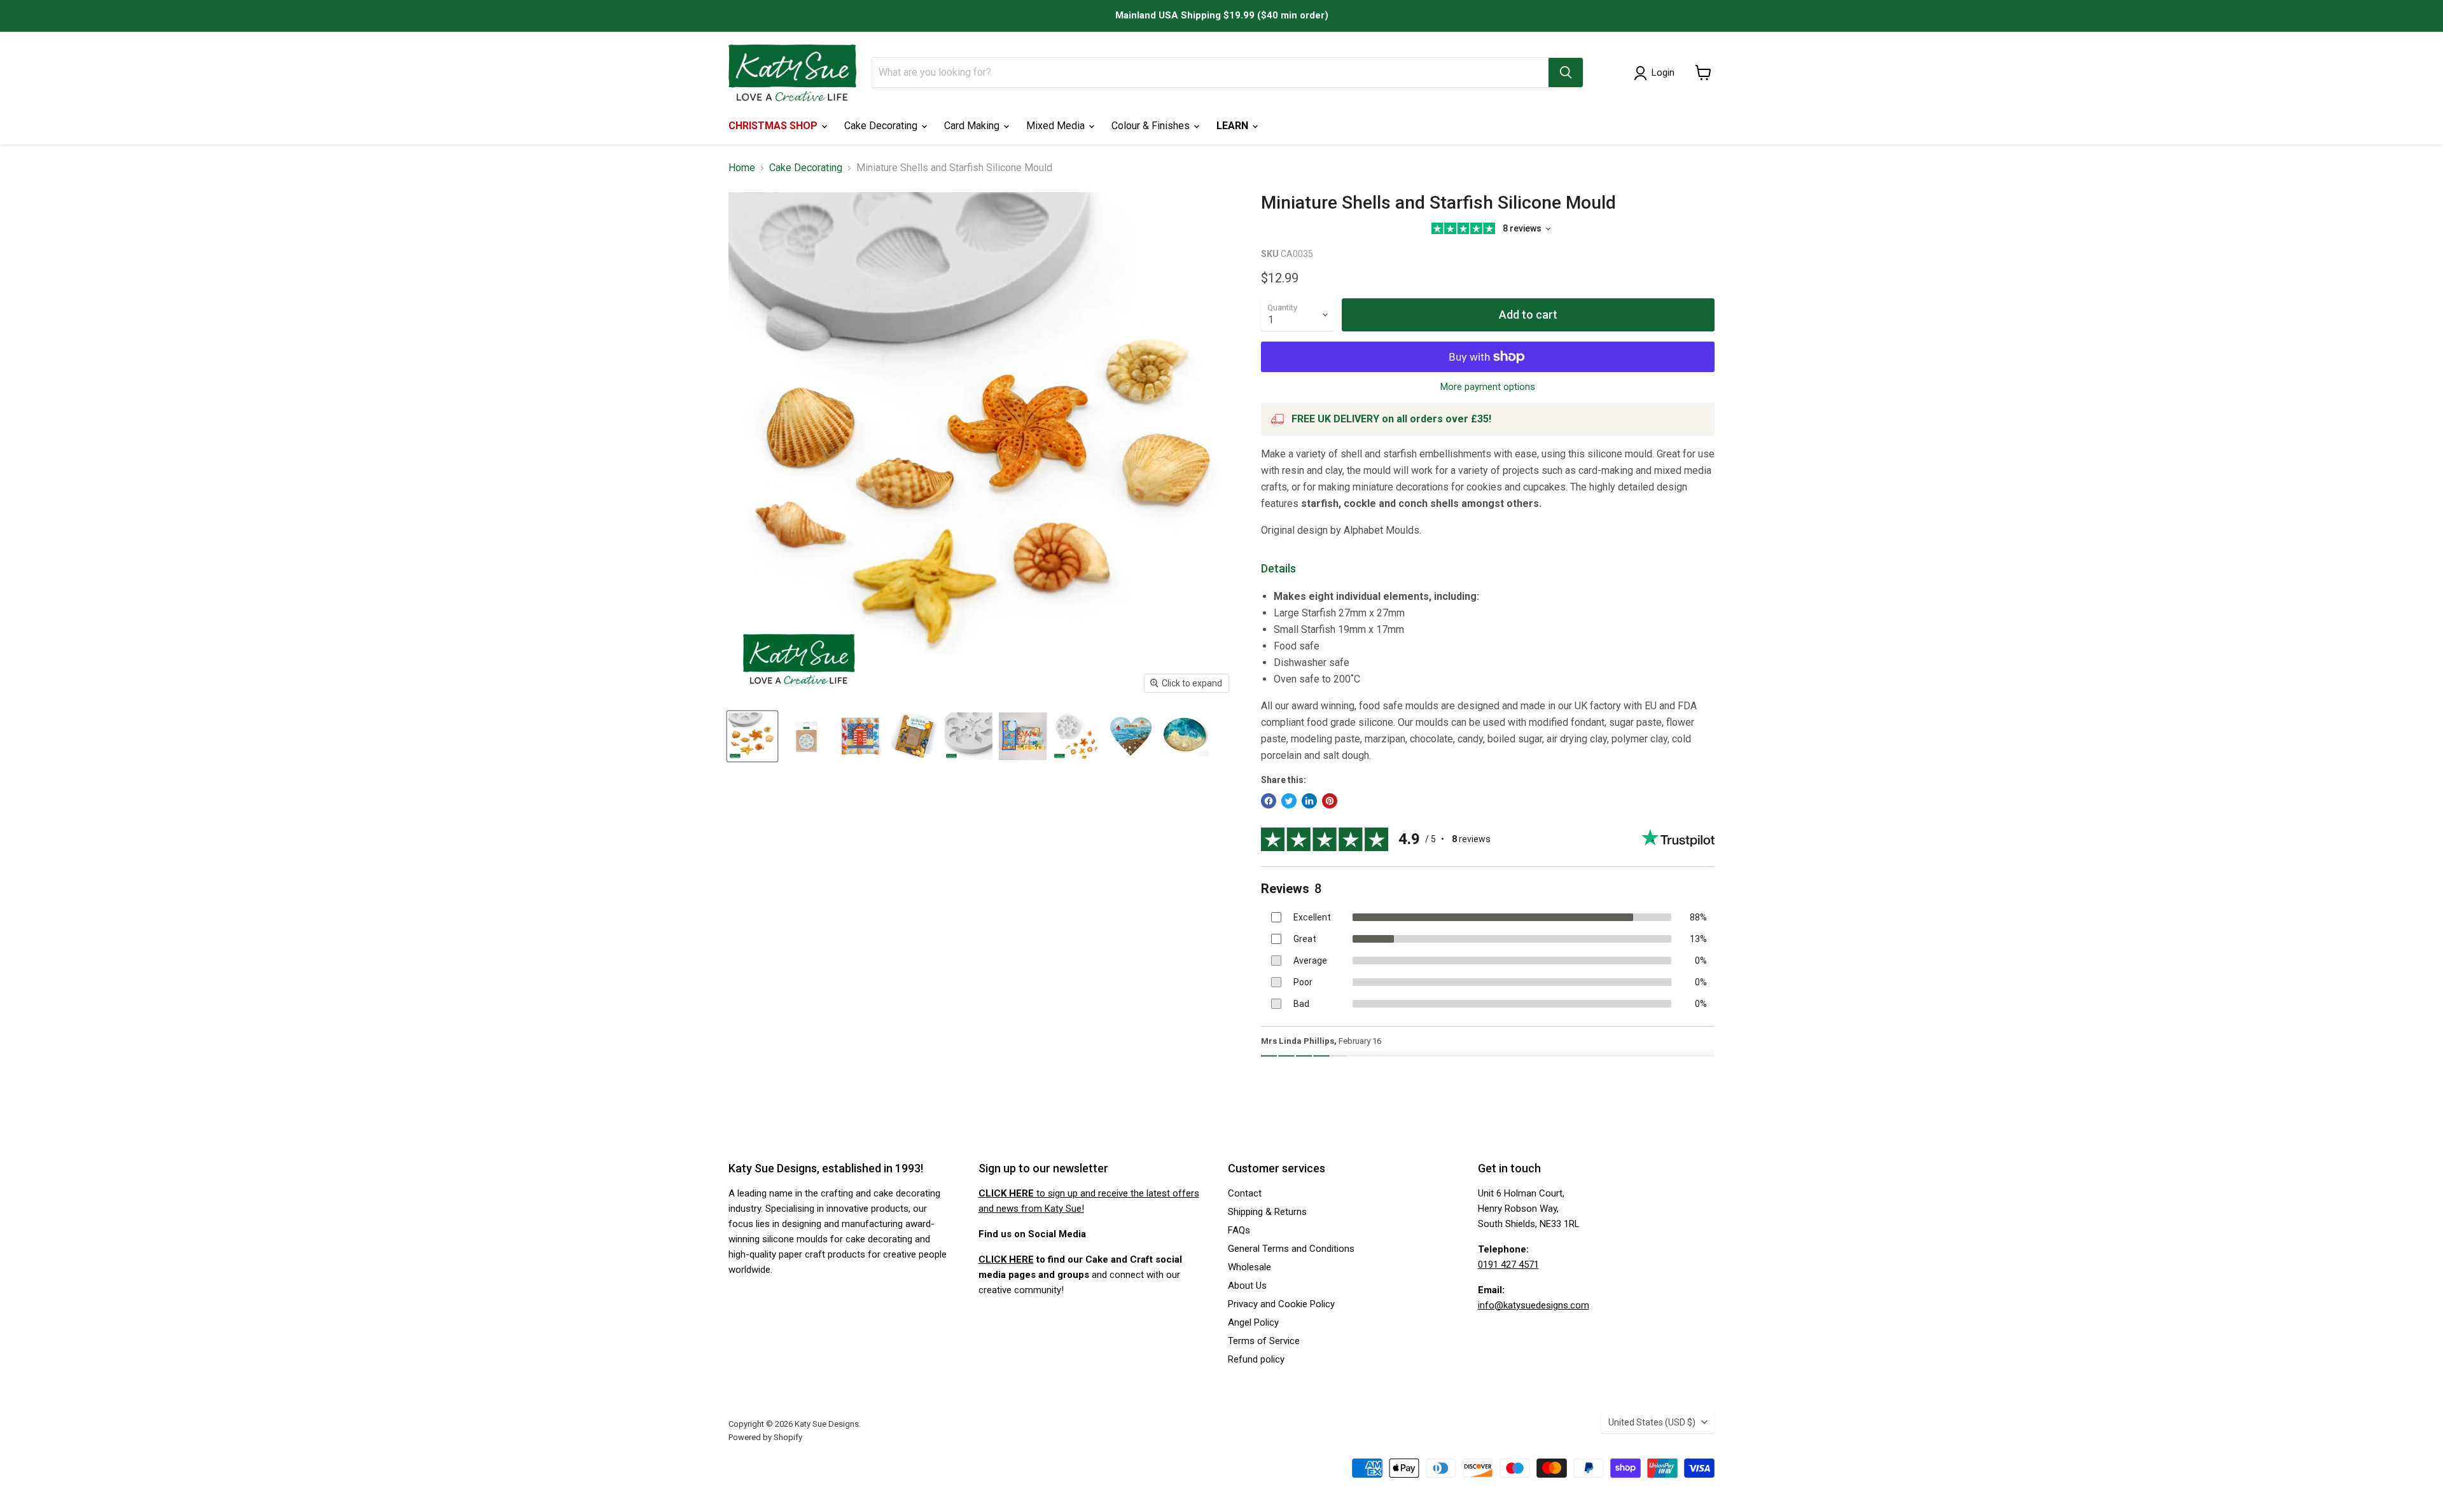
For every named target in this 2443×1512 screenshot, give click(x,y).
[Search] (1566, 73)
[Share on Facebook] (1269, 801)
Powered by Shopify (765, 1437)
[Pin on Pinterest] (1330, 801)
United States (1652, 1422)
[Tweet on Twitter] (1289, 801)
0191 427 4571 (1508, 1265)
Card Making (973, 126)
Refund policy (1256, 1359)
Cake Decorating (882, 126)
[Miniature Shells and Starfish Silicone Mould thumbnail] (752, 736)
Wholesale (1249, 1267)
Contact (1245, 1193)
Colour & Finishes (1152, 126)
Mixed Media (1057, 126)
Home (742, 168)
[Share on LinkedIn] (1309, 801)
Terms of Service (1264, 1341)
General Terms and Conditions (1291, 1249)
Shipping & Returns (1267, 1212)
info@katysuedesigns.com (1534, 1305)
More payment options (1488, 387)
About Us (1247, 1286)
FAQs (1239, 1230)
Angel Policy (1253, 1322)
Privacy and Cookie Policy (1281, 1304)
